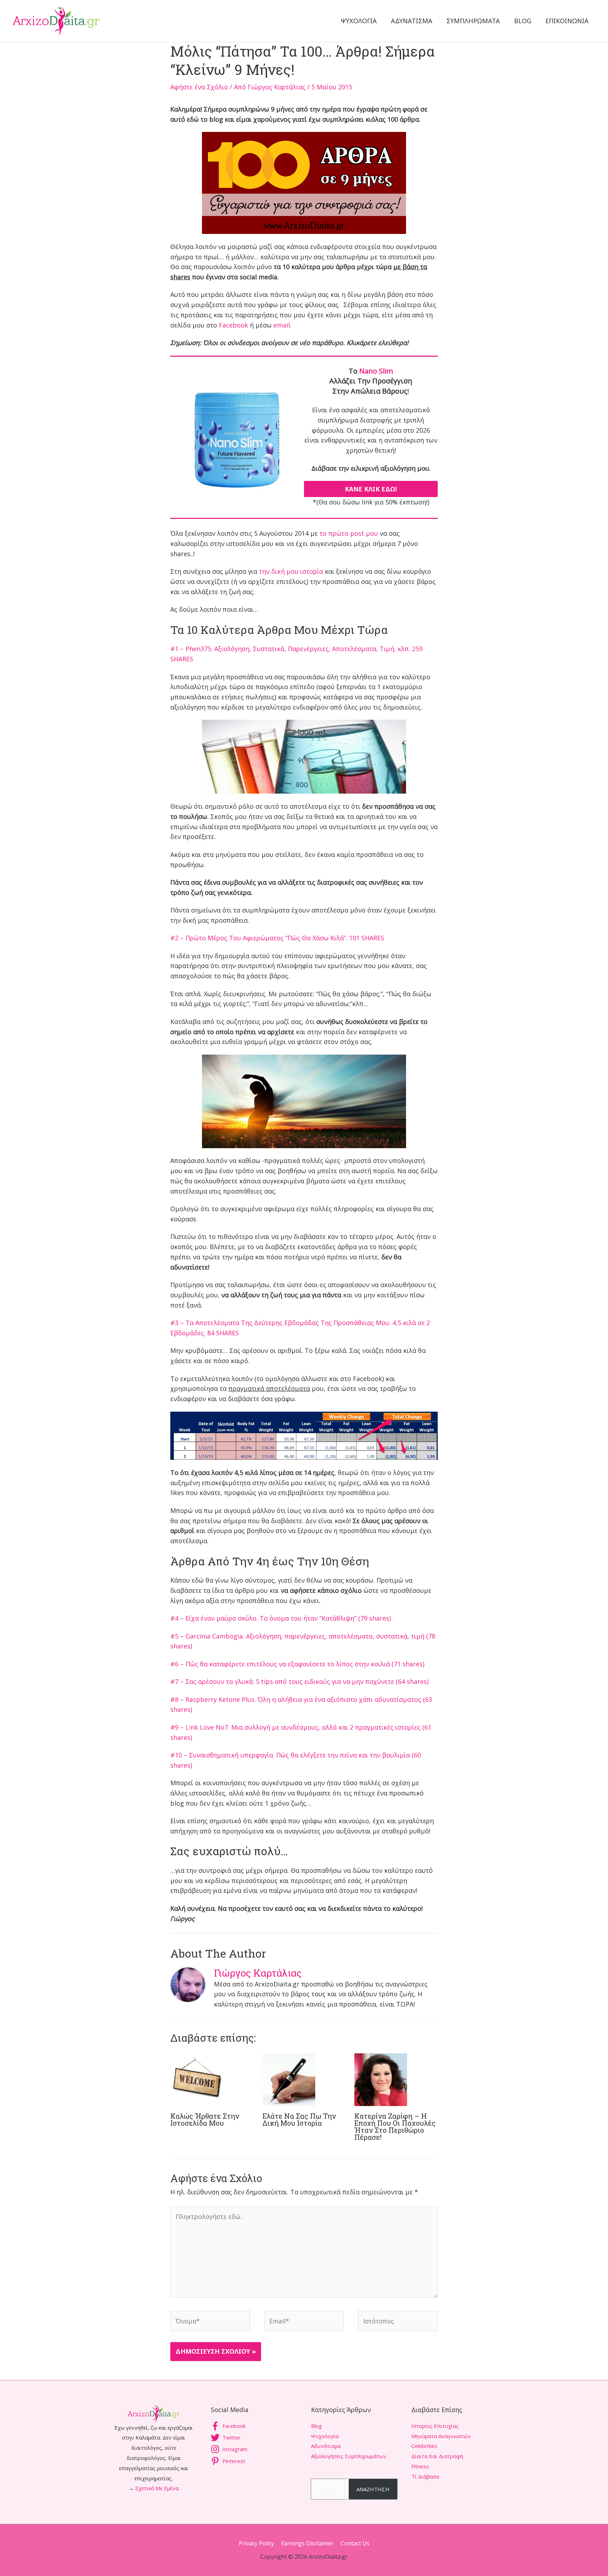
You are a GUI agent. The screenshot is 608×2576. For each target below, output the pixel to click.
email (282, 325)
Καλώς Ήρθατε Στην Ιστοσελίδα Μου (205, 2119)
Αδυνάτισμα (326, 2446)
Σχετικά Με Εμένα (157, 2488)
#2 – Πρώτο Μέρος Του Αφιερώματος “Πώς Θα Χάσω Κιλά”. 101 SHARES (277, 938)
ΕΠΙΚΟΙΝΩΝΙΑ (567, 21)
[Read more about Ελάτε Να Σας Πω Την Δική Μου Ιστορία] (289, 2079)
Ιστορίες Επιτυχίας (435, 2426)
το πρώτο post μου (349, 533)
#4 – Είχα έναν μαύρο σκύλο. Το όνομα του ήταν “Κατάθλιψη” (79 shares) (281, 1618)
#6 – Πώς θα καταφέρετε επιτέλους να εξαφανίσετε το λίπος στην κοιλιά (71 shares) (297, 1664)
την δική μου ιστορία (291, 571)
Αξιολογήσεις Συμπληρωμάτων (349, 2456)
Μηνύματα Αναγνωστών (441, 2436)
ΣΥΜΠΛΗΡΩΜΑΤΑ (473, 21)
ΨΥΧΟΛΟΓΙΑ (359, 21)
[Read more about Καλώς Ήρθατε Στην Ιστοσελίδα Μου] (197, 2079)
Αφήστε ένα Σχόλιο (199, 87)
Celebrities (424, 2446)
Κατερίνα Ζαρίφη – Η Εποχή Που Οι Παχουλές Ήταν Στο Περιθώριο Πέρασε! (395, 2126)
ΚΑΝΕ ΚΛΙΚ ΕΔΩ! (371, 489)
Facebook (233, 325)
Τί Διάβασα (425, 2476)
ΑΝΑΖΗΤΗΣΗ (373, 2489)
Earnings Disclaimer (307, 2543)
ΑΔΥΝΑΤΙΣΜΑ (412, 21)
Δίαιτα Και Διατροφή (437, 2456)
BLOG (523, 21)
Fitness (420, 2466)
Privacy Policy (256, 2543)
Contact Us (355, 2543)
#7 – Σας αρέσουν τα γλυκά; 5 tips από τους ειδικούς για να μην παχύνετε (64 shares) (299, 1681)
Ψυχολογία (325, 2436)
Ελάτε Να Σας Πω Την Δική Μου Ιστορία (299, 2119)
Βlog (316, 2426)
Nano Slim (376, 371)
